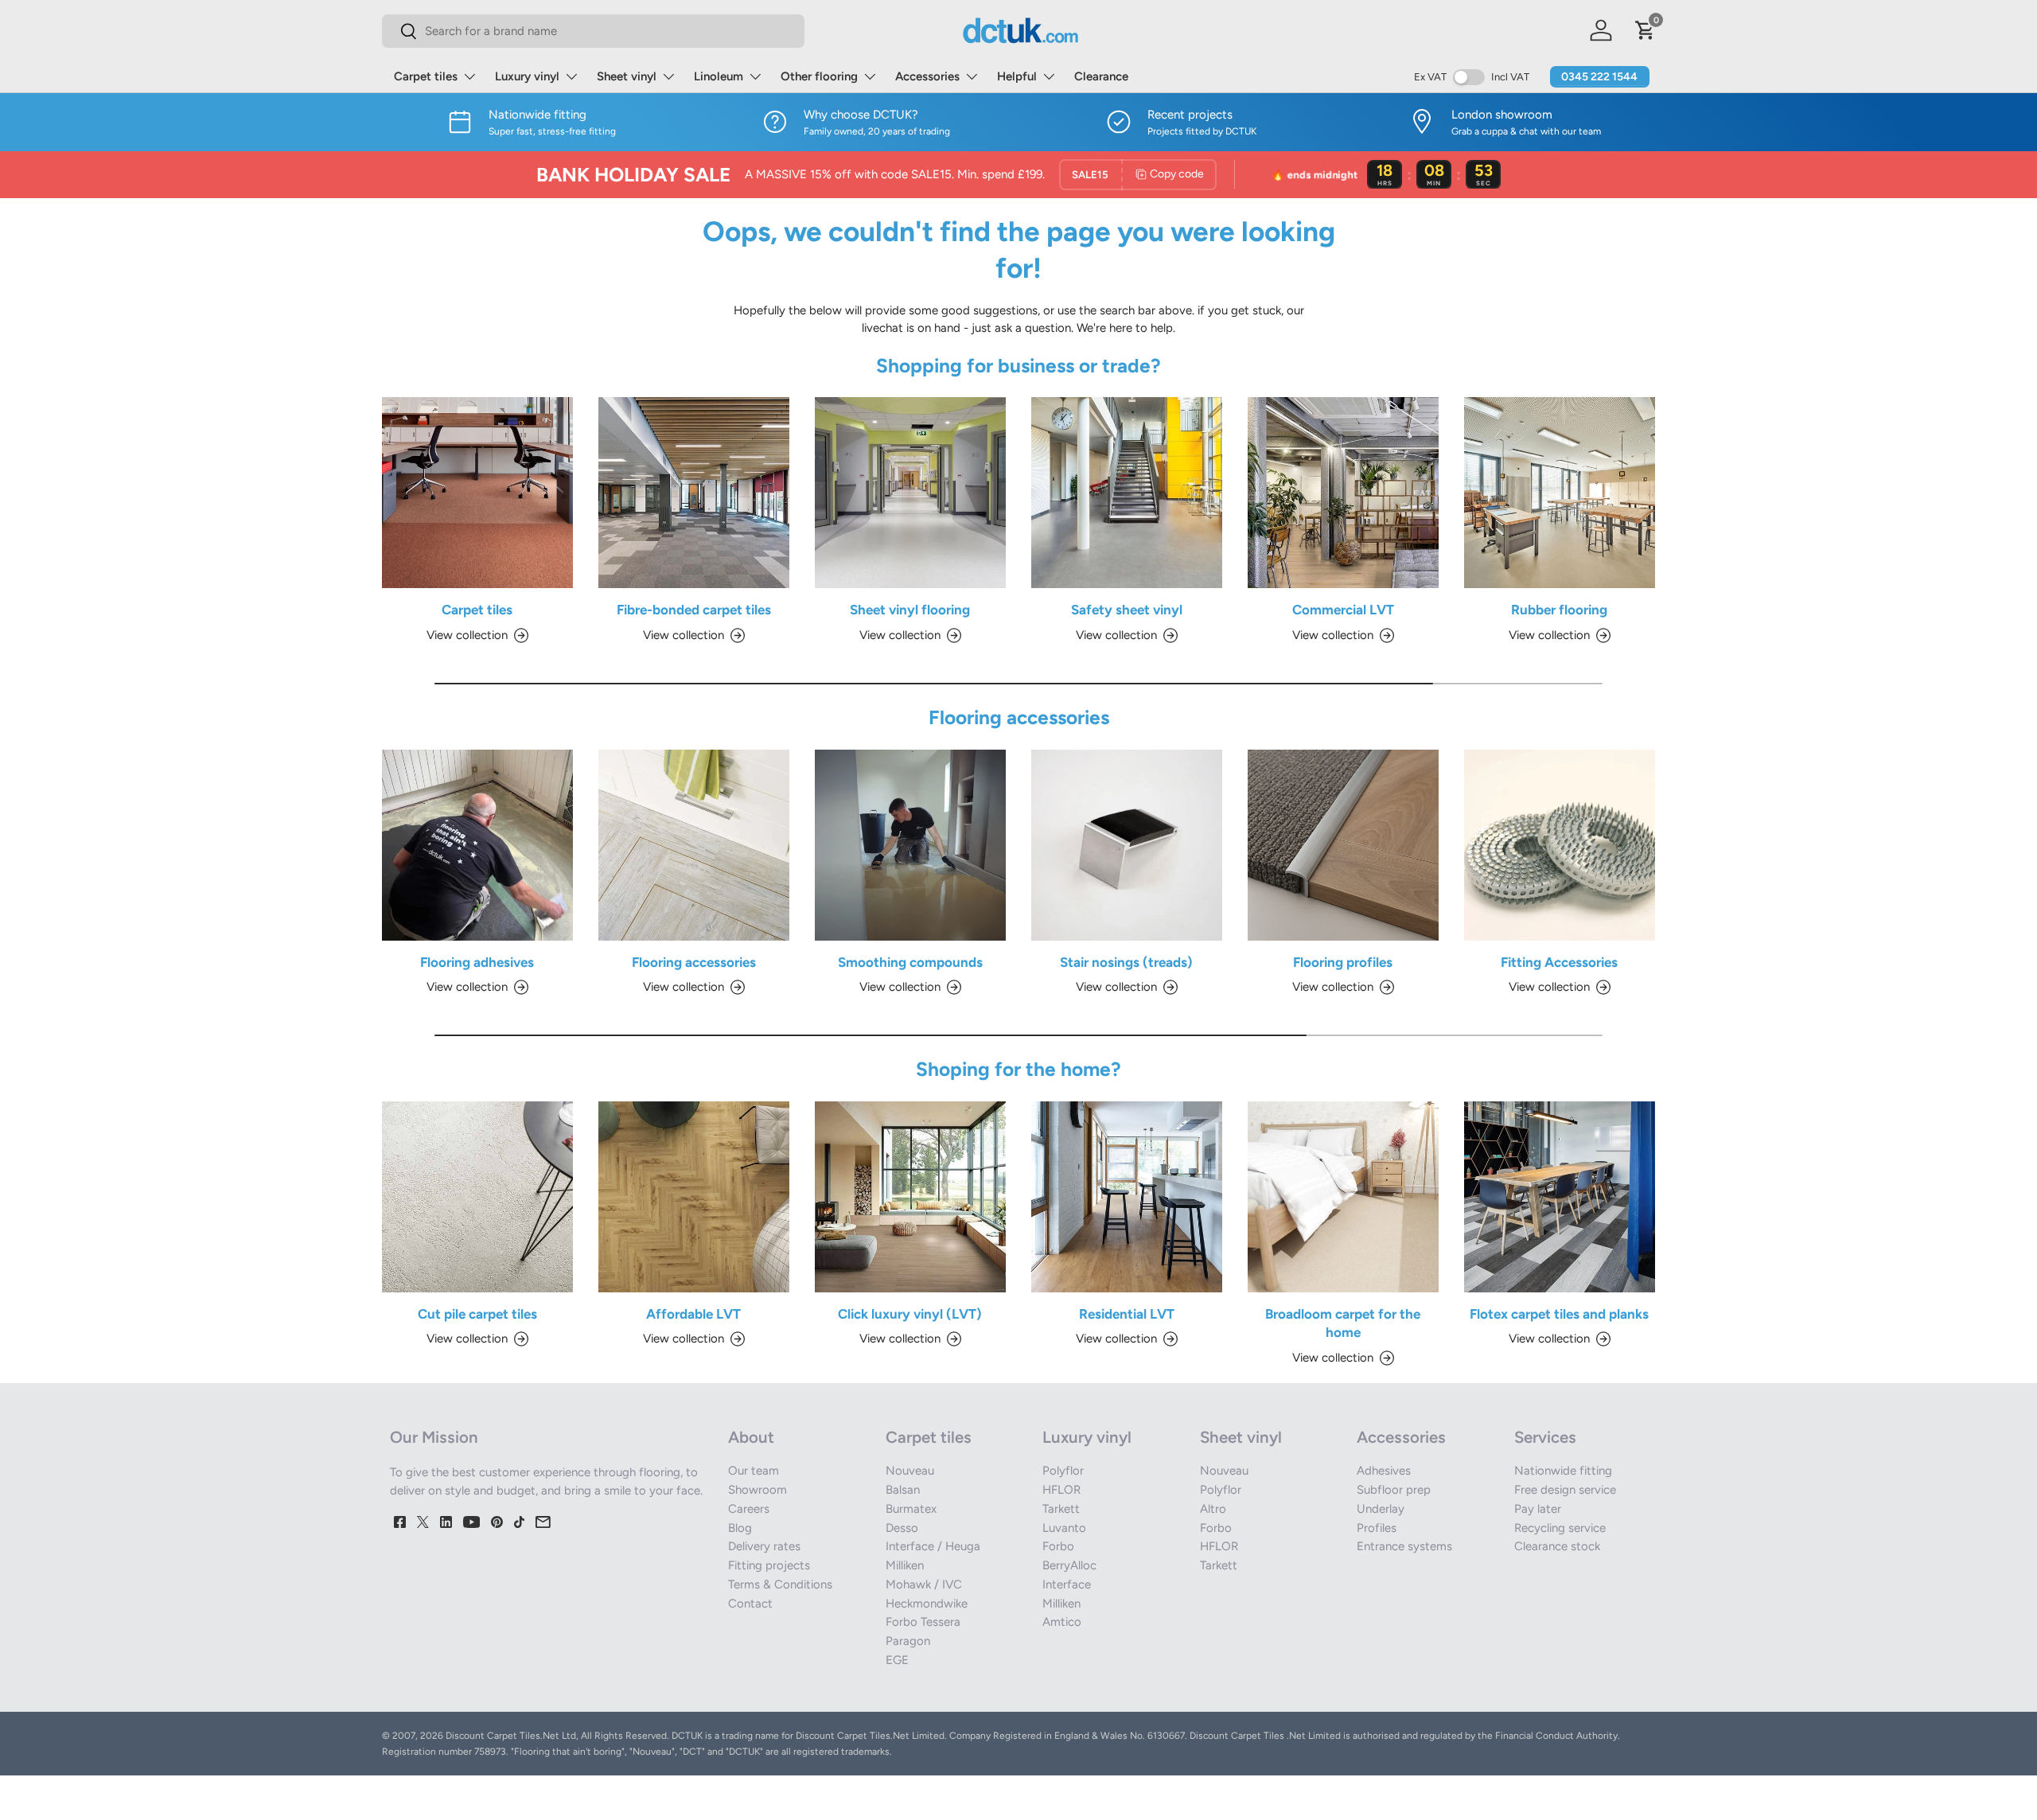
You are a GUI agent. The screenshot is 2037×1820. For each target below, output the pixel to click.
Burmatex (911, 1509)
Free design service (1565, 1490)
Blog (740, 1528)
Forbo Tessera (923, 1622)
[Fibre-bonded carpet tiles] (694, 493)
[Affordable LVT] (694, 1197)
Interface (1067, 1584)
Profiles (1377, 1528)
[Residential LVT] (1127, 1197)
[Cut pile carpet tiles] (477, 1197)
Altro (1213, 1509)
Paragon (908, 1641)
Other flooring (819, 76)
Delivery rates (764, 1546)
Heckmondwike (927, 1604)
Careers (749, 1509)
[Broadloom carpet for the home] (1343, 1197)
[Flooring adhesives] (477, 845)
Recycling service (1560, 1528)
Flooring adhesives (477, 962)
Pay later (1538, 1509)
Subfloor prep (1394, 1490)
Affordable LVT (693, 1314)
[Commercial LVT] (1343, 493)
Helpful (1017, 76)
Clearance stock (1557, 1546)
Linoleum (719, 76)
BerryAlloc (1069, 1565)
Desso (902, 1528)
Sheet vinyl (627, 76)
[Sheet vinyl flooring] (910, 493)
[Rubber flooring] (1560, 493)
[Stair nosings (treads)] (1127, 845)
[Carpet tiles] (477, 493)
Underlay (1381, 1509)
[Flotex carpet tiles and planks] (1560, 1197)
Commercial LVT (1343, 610)
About (751, 1437)
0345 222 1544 (1599, 77)
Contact (750, 1604)
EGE (897, 1660)
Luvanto (1064, 1528)
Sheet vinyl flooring (910, 610)
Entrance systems (1404, 1546)
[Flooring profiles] (1343, 845)
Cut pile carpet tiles (477, 1314)
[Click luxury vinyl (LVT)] (910, 1197)
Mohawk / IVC (924, 1584)
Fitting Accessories (1559, 962)
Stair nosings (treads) (1126, 962)
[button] (1646, 30)
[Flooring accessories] (694, 845)
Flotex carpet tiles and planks (1559, 1314)
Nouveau (910, 1471)
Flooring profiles (1343, 962)
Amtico (1062, 1622)
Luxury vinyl (527, 76)
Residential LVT (1127, 1314)
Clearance (1101, 76)
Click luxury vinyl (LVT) (910, 1314)
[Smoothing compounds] (910, 845)
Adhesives (1384, 1471)
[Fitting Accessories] (1560, 845)
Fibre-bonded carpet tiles (694, 610)
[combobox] (593, 31)
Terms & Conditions (780, 1584)
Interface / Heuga (933, 1546)
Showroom (758, 1490)
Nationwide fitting (1563, 1471)
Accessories (927, 76)
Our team (754, 1471)
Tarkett (1061, 1509)
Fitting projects (769, 1565)
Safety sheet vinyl (1127, 610)
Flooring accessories (694, 962)
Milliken (905, 1565)
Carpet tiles (426, 76)
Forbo (1058, 1546)
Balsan (903, 1490)
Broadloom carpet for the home (1343, 1323)
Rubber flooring (1559, 610)
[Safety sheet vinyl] (1127, 493)
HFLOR (1061, 1490)
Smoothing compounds (910, 962)
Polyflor (1063, 1471)
